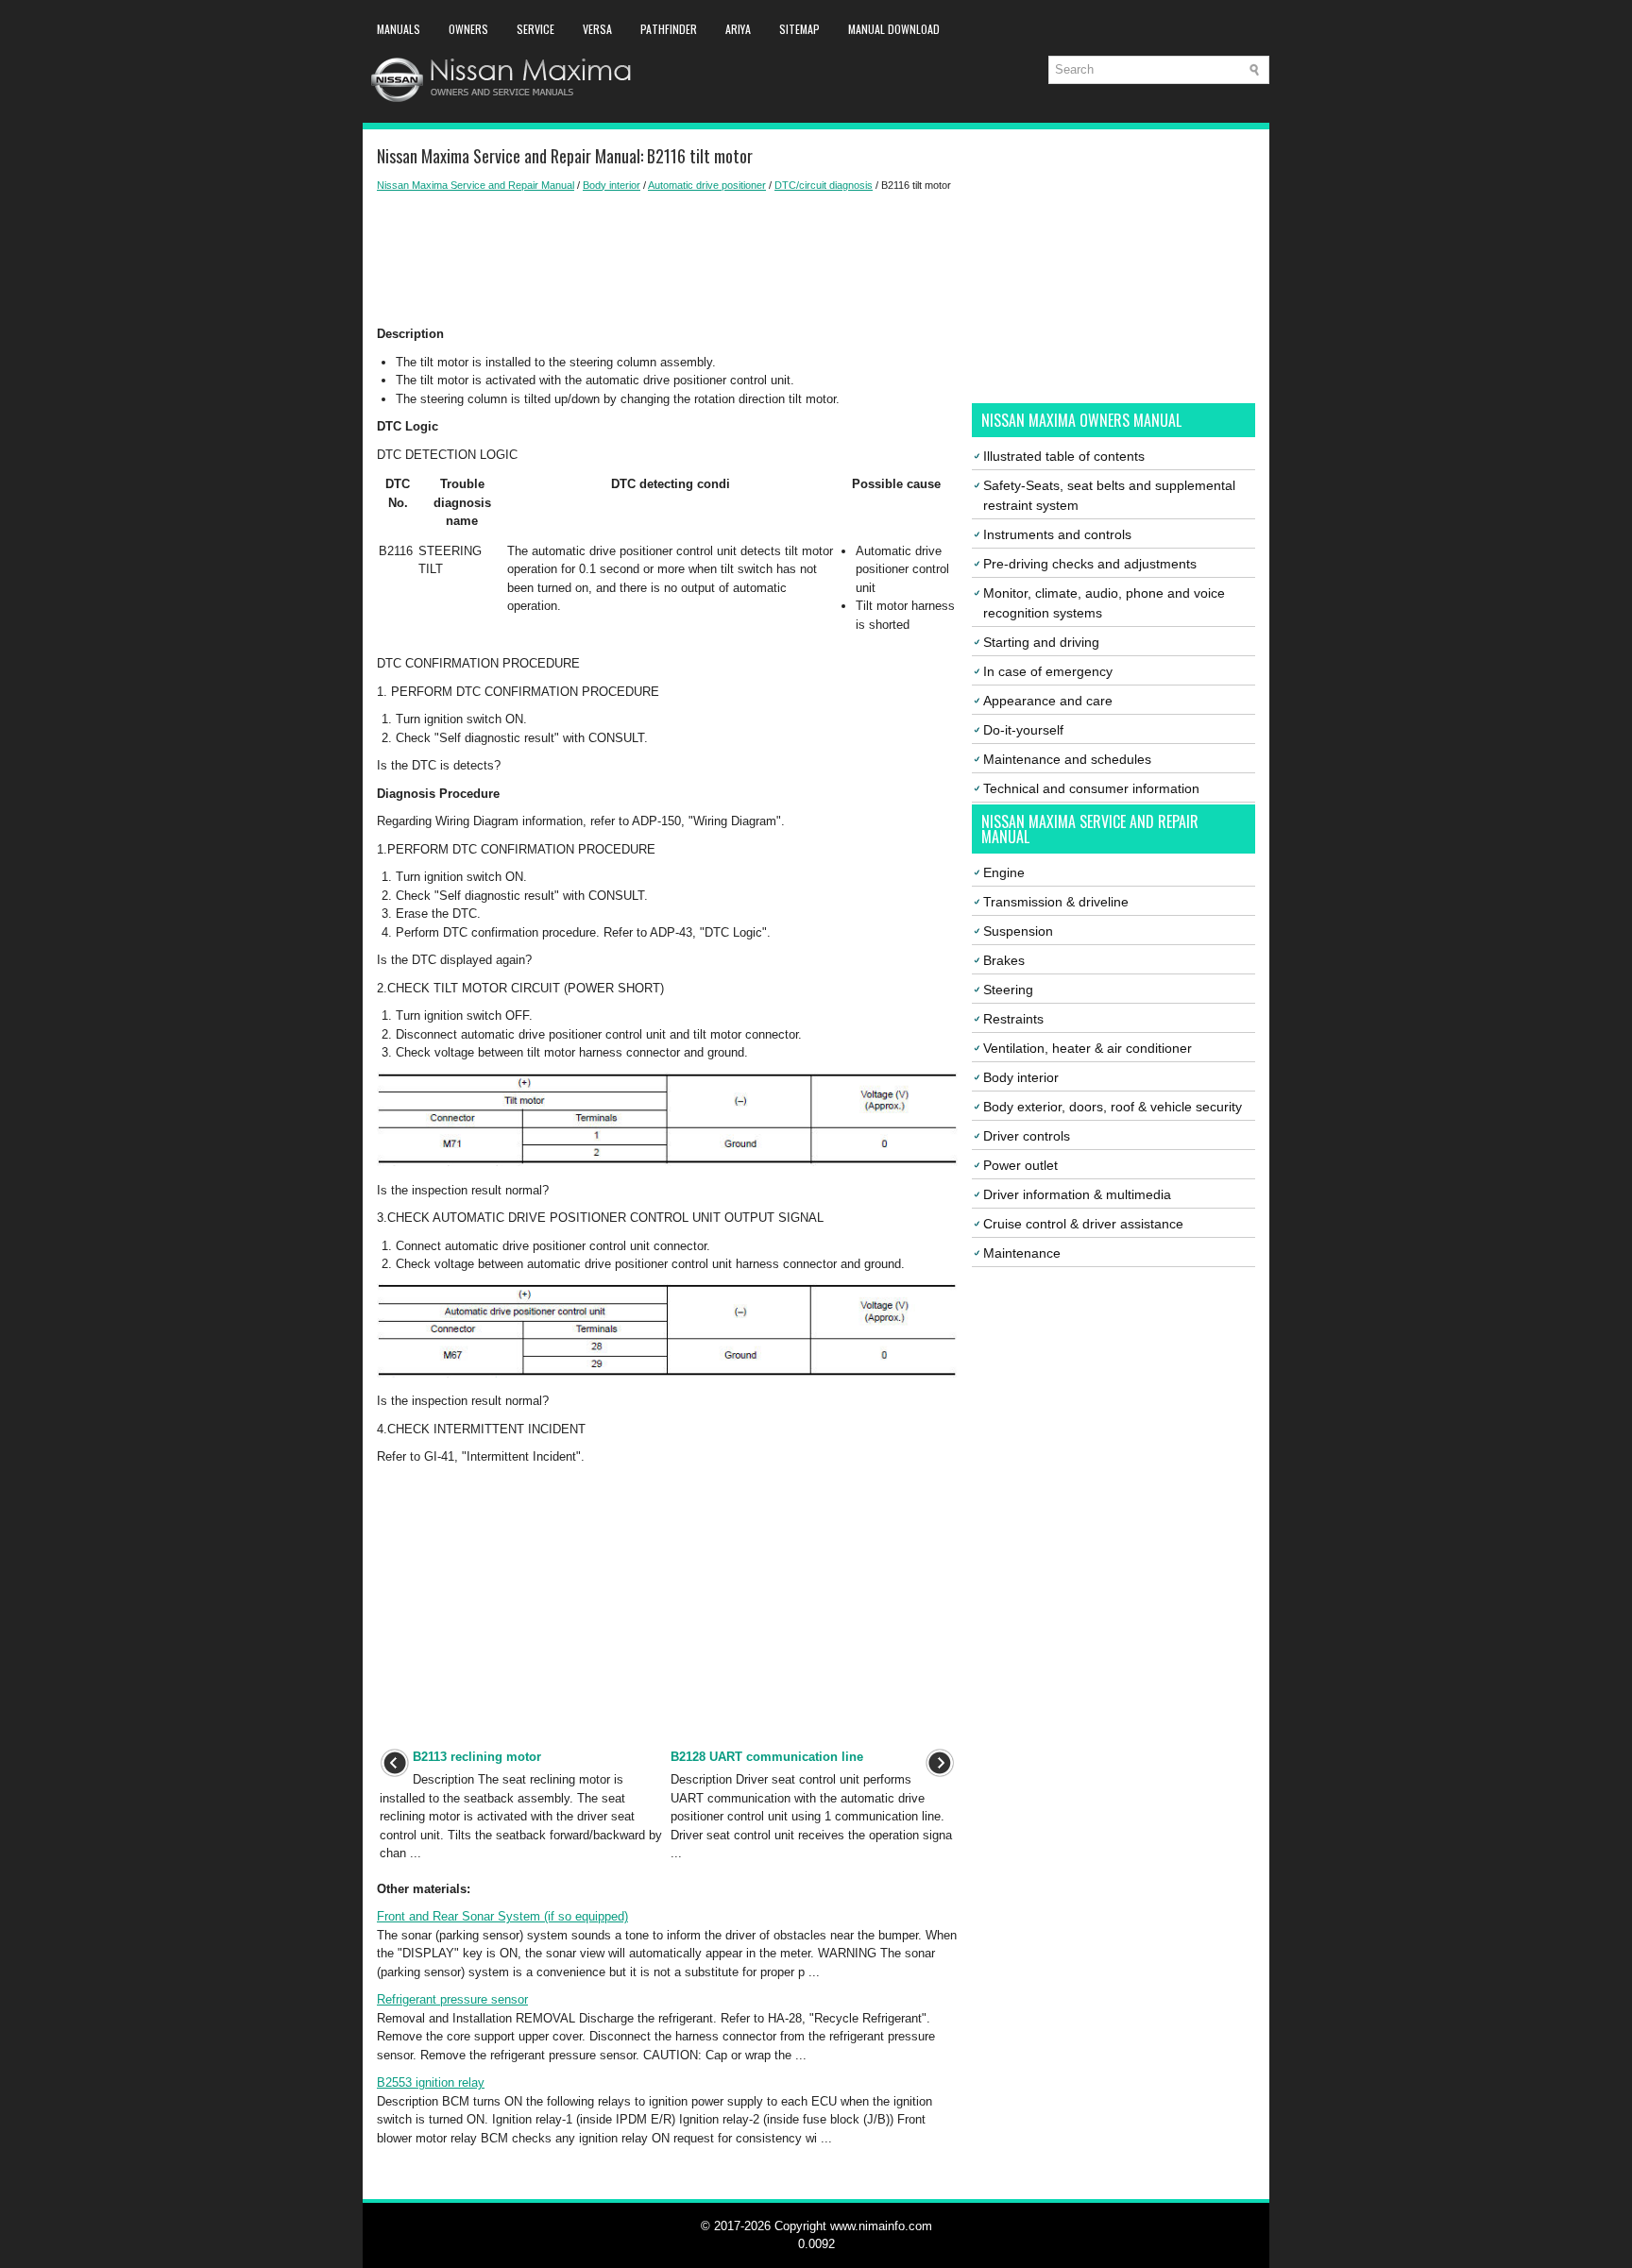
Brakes (1004, 960)
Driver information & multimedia (1077, 1194)
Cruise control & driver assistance (1083, 1224)
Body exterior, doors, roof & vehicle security (1113, 1107)
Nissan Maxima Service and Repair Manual (476, 185)
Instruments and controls (1057, 534)
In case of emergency (1048, 671)
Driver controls (1027, 1136)
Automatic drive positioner (707, 185)
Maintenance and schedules (1067, 759)
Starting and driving (1041, 642)
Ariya (738, 29)
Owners (468, 29)
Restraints (1013, 1019)
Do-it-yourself (1023, 730)
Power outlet (1020, 1165)
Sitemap (799, 29)
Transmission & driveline (1056, 902)
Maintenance (1022, 1253)
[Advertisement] (667, 259)
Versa (597, 29)
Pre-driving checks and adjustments (1090, 564)
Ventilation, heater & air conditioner (1088, 1048)
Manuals (399, 29)
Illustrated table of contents (1064, 456)
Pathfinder (669, 29)
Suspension (1018, 931)
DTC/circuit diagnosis (824, 185)
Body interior (612, 185)
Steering (1008, 990)
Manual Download (894, 29)
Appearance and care (1048, 701)
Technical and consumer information (1091, 788)
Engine (1004, 872)
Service (535, 29)
